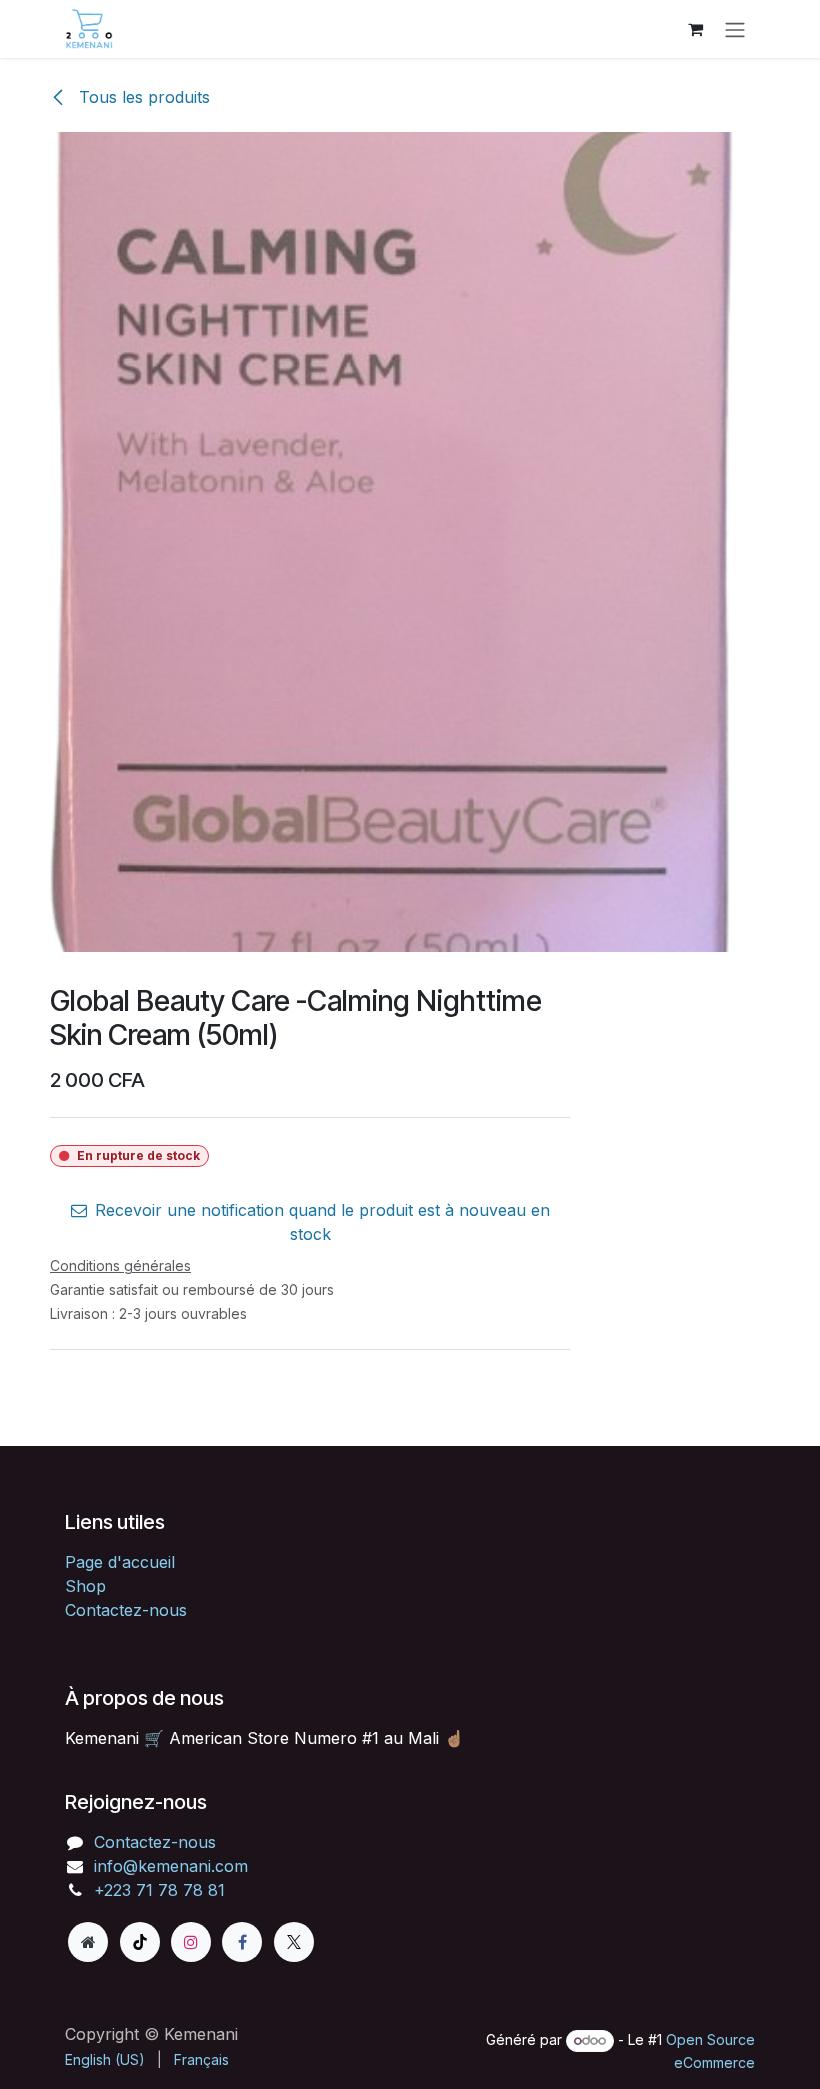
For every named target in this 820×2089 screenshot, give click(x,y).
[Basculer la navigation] (735, 29)
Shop (85, 1586)
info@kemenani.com (171, 1866)
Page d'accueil (120, 1562)
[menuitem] (105, 2059)
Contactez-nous (126, 1610)
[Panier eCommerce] (695, 29)
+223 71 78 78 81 (159, 1890)
